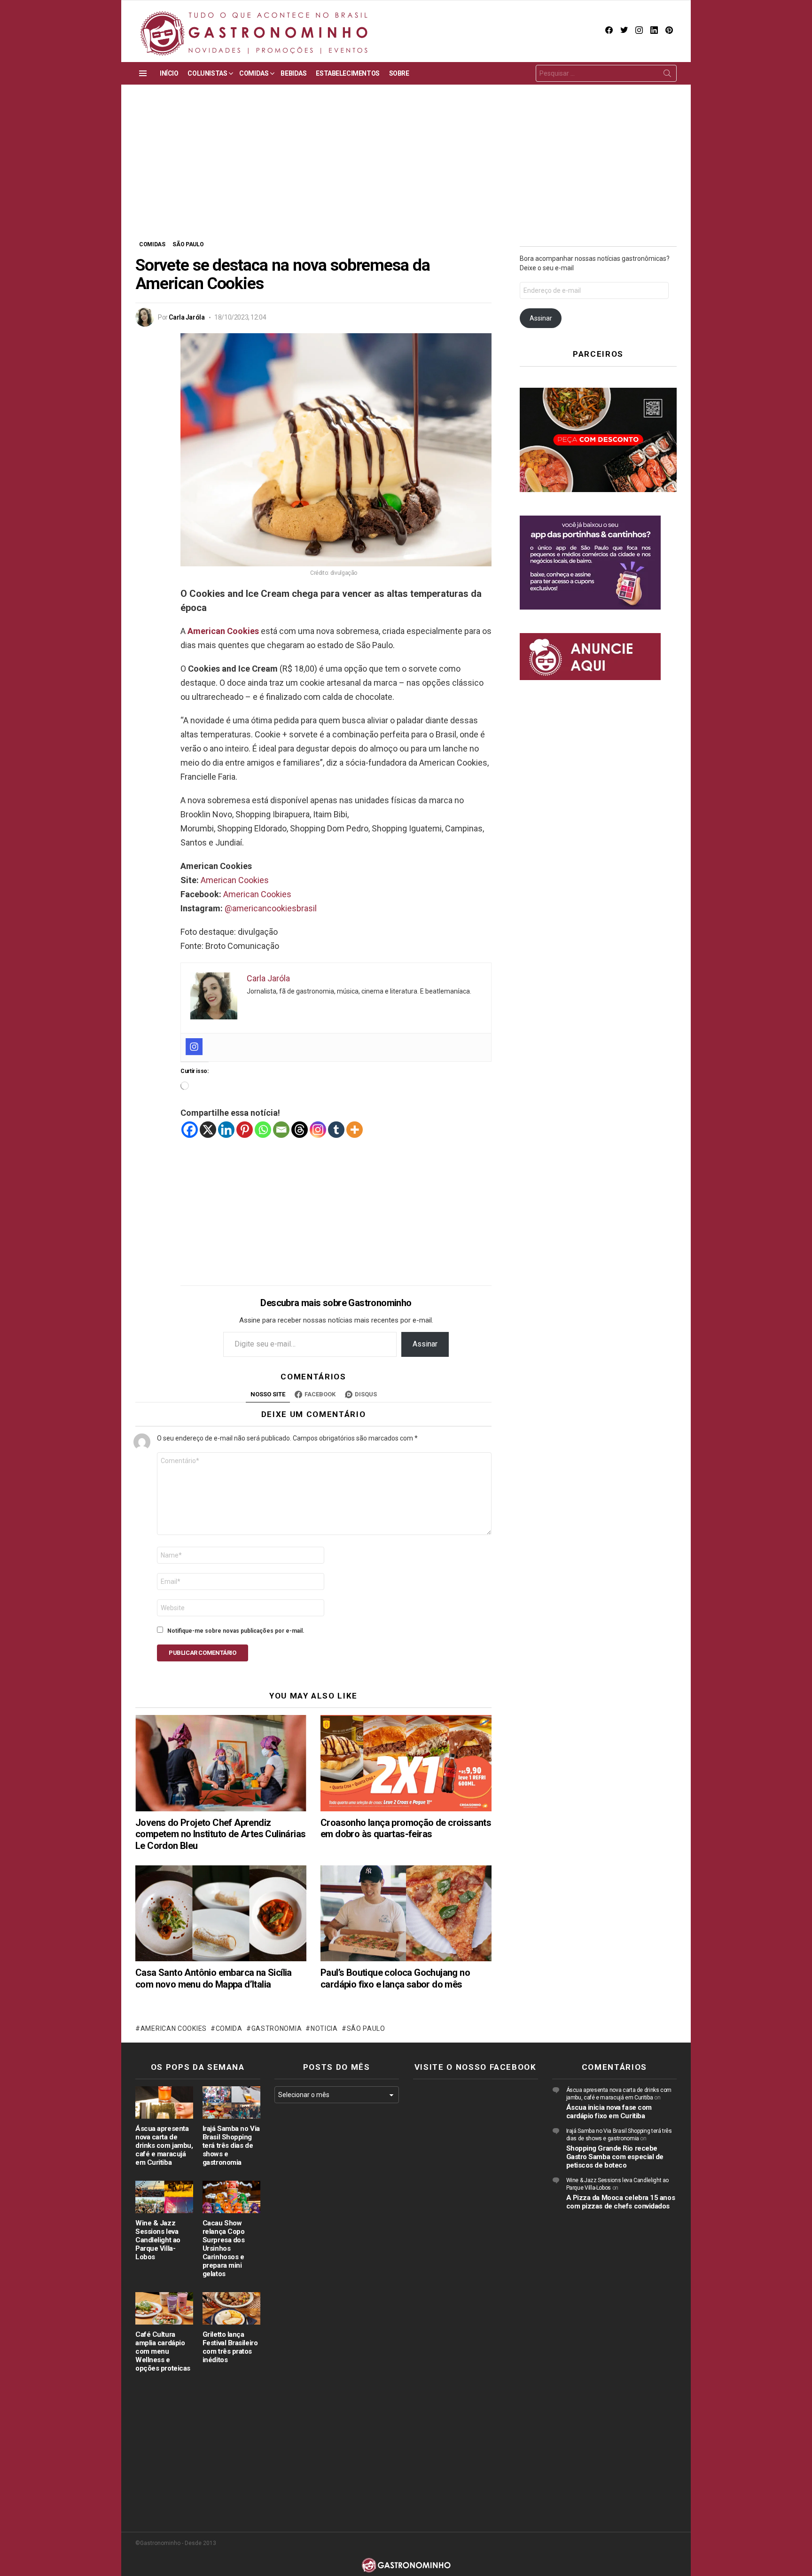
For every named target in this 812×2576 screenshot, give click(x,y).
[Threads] (300, 1130)
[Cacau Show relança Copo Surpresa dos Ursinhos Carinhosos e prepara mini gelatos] (231, 2197)
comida (229, 2028)
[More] (355, 1130)
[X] (208, 1130)
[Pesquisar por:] (606, 73)
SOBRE (399, 73)
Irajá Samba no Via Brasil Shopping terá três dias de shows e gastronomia (231, 2145)
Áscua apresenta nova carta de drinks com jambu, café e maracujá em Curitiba (164, 2145)
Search (667, 75)
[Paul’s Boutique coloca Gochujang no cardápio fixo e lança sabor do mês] (406, 1914)
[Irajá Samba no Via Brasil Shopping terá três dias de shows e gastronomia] (231, 2102)
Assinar (425, 1344)
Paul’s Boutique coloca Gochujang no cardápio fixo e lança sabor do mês (395, 1978)
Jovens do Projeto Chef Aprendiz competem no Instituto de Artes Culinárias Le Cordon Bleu (220, 1834)
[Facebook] (190, 1130)
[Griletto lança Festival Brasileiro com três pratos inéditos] (231, 2308)
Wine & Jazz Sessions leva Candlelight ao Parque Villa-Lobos (158, 2240)
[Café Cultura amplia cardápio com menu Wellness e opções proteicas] (164, 2308)
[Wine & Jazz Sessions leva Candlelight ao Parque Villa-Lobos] (164, 2197)
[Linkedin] (226, 1130)
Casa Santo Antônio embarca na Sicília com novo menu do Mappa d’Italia (214, 1978)
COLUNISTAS (207, 73)
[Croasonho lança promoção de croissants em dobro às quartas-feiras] (406, 1763)
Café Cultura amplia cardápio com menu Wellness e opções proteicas (163, 2351)
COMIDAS (254, 73)
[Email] (281, 1130)
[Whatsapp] (263, 1130)
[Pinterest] (245, 1130)
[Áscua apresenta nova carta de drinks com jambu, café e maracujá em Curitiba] (164, 2102)
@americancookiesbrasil (271, 908)
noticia (324, 2028)
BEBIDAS (293, 73)
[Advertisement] (406, 169)
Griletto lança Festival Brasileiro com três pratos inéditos (230, 2347)
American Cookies (223, 631)
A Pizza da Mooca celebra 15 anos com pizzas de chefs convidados (621, 2202)
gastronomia (277, 2028)
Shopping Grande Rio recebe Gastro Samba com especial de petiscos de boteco (615, 2157)
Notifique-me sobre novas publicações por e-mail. (236, 1631)
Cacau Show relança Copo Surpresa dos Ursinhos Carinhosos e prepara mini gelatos (224, 2248)
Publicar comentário (203, 1653)
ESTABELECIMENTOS (347, 73)
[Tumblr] (336, 1130)
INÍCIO (169, 73)
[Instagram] (194, 1047)
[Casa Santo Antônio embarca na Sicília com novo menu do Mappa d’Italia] (221, 1914)
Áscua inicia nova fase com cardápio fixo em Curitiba (609, 2112)
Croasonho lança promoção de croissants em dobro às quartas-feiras (406, 1828)
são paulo (366, 2028)
